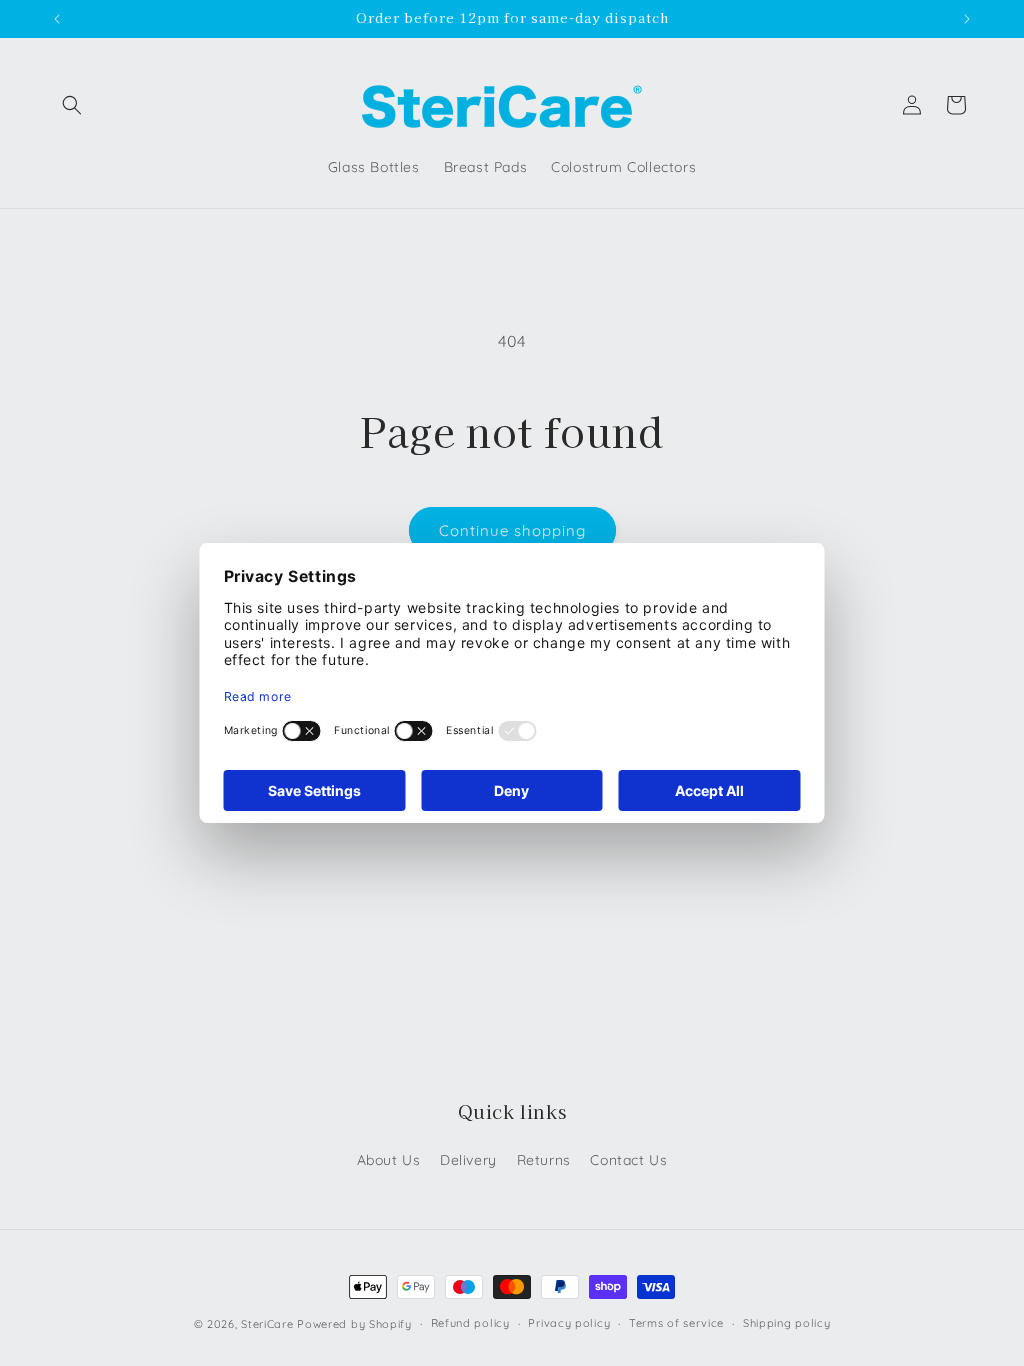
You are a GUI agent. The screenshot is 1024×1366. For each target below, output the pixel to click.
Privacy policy (569, 1323)
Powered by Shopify (354, 1324)
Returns (544, 1160)
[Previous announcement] (57, 19)
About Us (389, 1160)
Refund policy (470, 1323)
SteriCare (267, 1324)
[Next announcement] (967, 19)
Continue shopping (512, 530)
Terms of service (676, 1323)
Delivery (468, 1160)
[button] (72, 105)
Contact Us (628, 1160)
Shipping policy (787, 1323)
